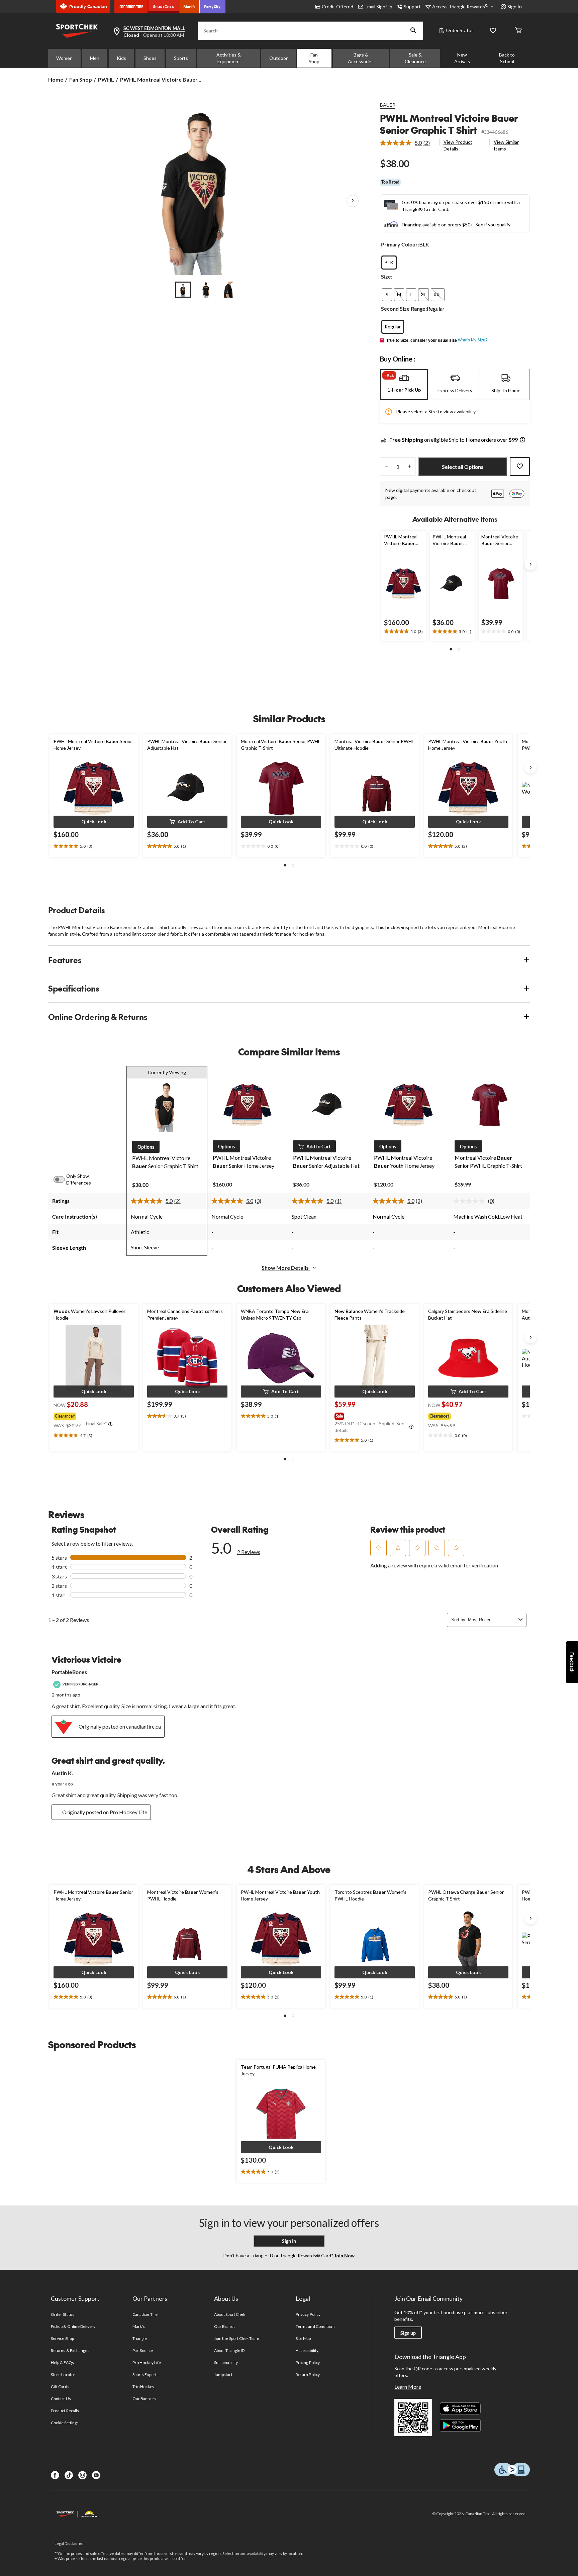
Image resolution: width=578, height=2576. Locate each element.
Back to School (507, 58)
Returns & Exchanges (70, 2350)
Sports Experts (146, 2375)
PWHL (106, 79)
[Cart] (518, 31)
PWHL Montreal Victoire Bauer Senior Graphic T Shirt (449, 124)
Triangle (140, 2338)
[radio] (389, 263)
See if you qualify (493, 225)
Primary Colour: (400, 244)
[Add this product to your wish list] (520, 467)
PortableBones (69, 1672)
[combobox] (492, 1620)
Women (64, 58)
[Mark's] (189, 7)
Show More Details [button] (286, 1268)
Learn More (408, 2387)
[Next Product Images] (353, 201)
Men (95, 58)
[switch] (63, 1179)
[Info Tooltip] (522, 440)
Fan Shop (314, 58)
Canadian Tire (145, 2314)
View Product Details (458, 145)
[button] (413, 31)
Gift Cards (60, 2387)
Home (56, 79)
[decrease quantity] (386, 467)
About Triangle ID (229, 2350)
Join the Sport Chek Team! (237, 2338)
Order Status (460, 30)
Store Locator (63, 2375)
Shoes (150, 58)
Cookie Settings (65, 2423)
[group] (93, 1415)
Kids (121, 58)
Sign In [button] (515, 7)
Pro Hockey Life (147, 2362)
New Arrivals (462, 58)
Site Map (303, 2338)
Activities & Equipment (229, 58)
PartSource (142, 2350)
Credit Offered (338, 7)
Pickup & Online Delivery (73, 2326)
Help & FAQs (62, 2362)
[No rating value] (471, 1201)
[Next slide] (531, 564)
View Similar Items (506, 145)
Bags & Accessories (361, 58)
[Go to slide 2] (206, 290)
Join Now (344, 2255)
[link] (408, 143)
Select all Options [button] (463, 467)
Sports (181, 58)
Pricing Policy (308, 2362)
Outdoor (278, 58)
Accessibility (307, 2350)
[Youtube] (96, 2475)
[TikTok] (69, 2475)
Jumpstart (223, 2375)
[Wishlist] (493, 31)
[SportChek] (164, 7)
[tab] (404, 385)
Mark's (139, 2326)
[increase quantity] (409, 467)
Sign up (408, 2333)
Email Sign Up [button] (378, 7)
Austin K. (62, 1773)
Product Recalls (65, 2411)
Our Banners (144, 2399)
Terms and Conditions (316, 2326)
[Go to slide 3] (229, 290)
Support (412, 7)
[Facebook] (55, 2475)
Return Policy (308, 2375)
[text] (404, 632)
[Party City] (213, 7)
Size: (387, 276)
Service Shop (62, 2338)
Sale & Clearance (415, 58)
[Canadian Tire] (131, 7)
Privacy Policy (308, 2314)
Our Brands (225, 2326)
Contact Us (61, 2399)
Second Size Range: (404, 308)
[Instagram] (82, 2475)
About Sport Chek (230, 2314)
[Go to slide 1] (183, 290)
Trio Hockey (143, 2387)
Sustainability (226, 2362)
